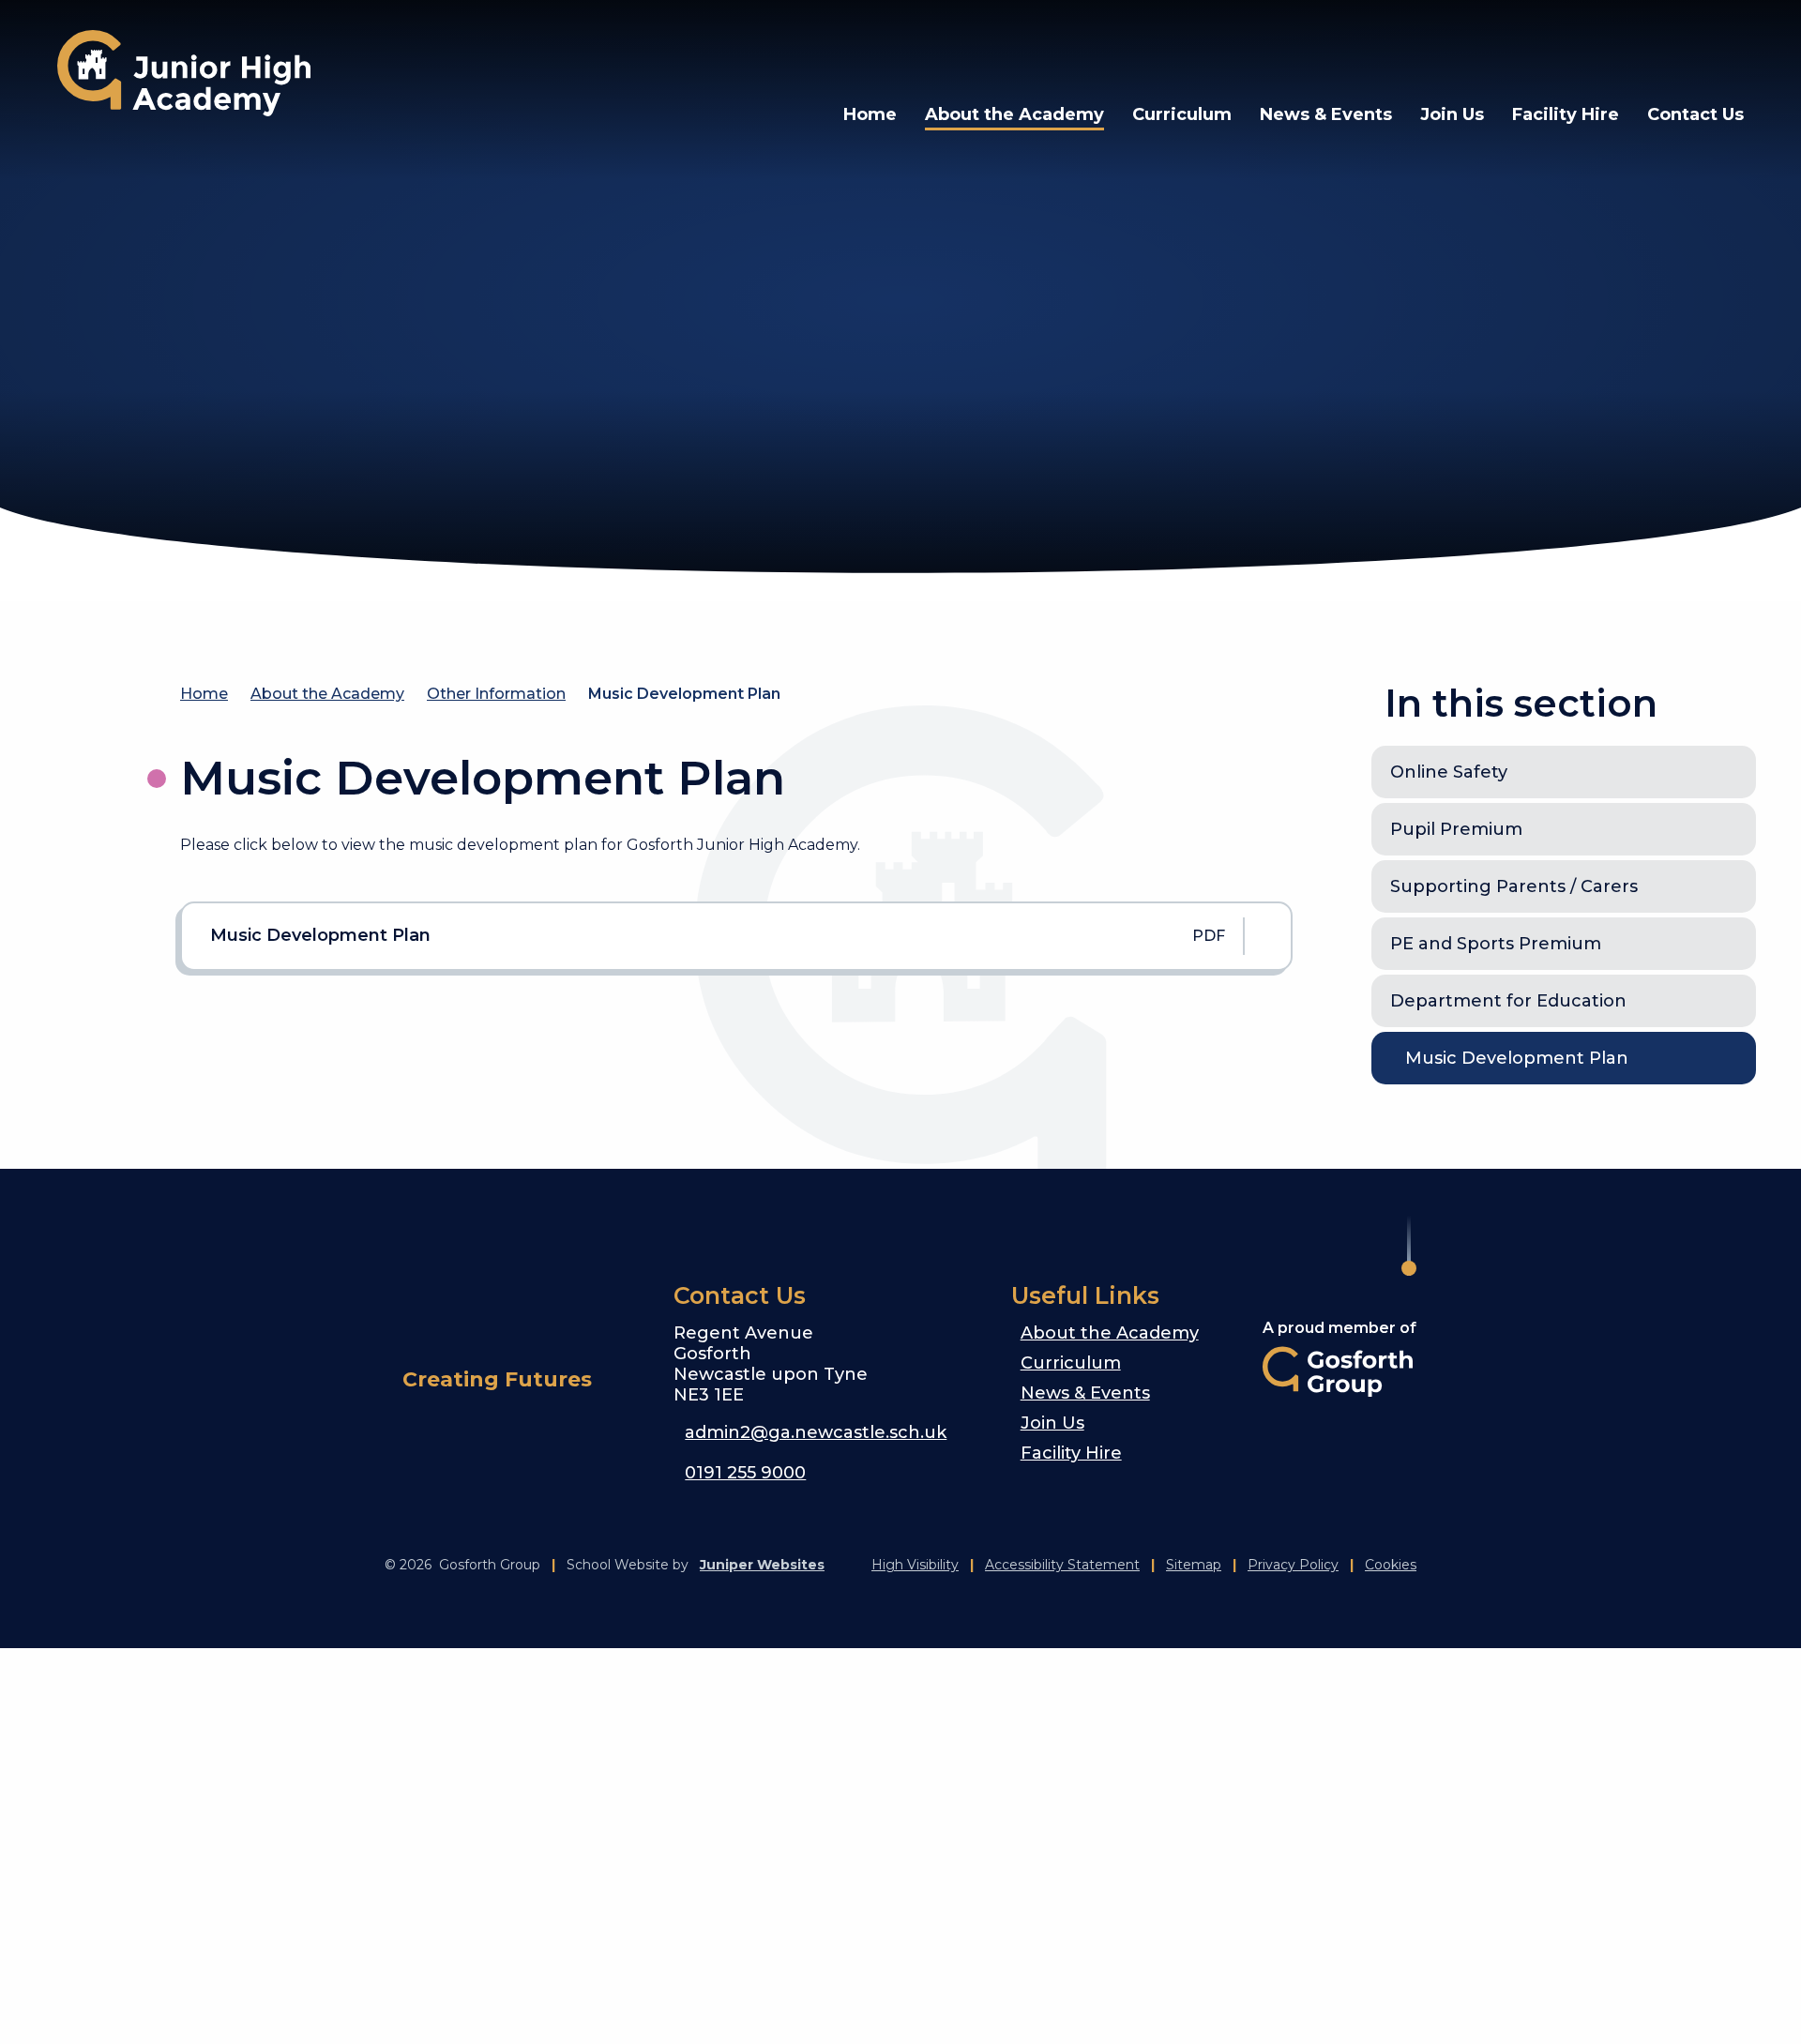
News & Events (1085, 1393)
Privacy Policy (1293, 1565)
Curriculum (1071, 1363)
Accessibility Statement (1062, 1565)
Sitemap (1194, 1565)
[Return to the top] (1409, 1246)
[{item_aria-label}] (1451, 47)
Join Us (1052, 1423)
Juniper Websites (762, 1565)
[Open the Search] (1676, 47)
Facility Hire (1071, 1453)
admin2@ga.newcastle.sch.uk (816, 1432)
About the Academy (327, 694)
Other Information (496, 694)
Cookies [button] (1391, 1565)
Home (204, 694)
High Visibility (915, 1565)
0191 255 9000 (745, 1473)
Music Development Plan (684, 694)
